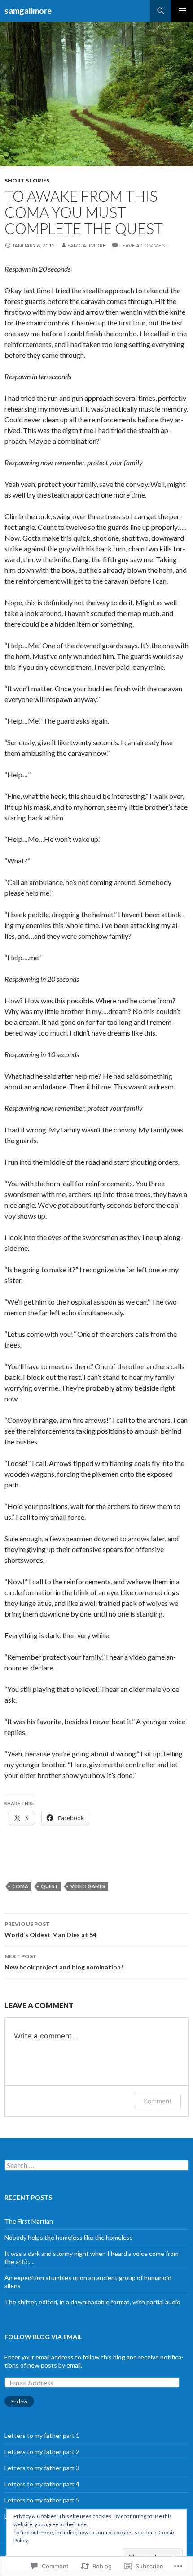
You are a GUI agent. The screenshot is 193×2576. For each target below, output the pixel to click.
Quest (49, 1886)
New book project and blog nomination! (64, 1962)
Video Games (88, 1886)
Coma (20, 1886)
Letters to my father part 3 (42, 2468)
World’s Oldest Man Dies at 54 (50, 1930)
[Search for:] (96, 2166)
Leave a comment (144, 245)
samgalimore (28, 11)
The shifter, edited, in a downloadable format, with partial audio (92, 2302)
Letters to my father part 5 (42, 2500)
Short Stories (27, 180)
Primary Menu (182, 11)
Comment (157, 2101)
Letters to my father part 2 (42, 2452)
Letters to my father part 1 (42, 2435)
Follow (19, 2401)
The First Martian (29, 2221)
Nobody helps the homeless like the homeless (69, 2237)
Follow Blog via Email (43, 2337)
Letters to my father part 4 (42, 2484)
